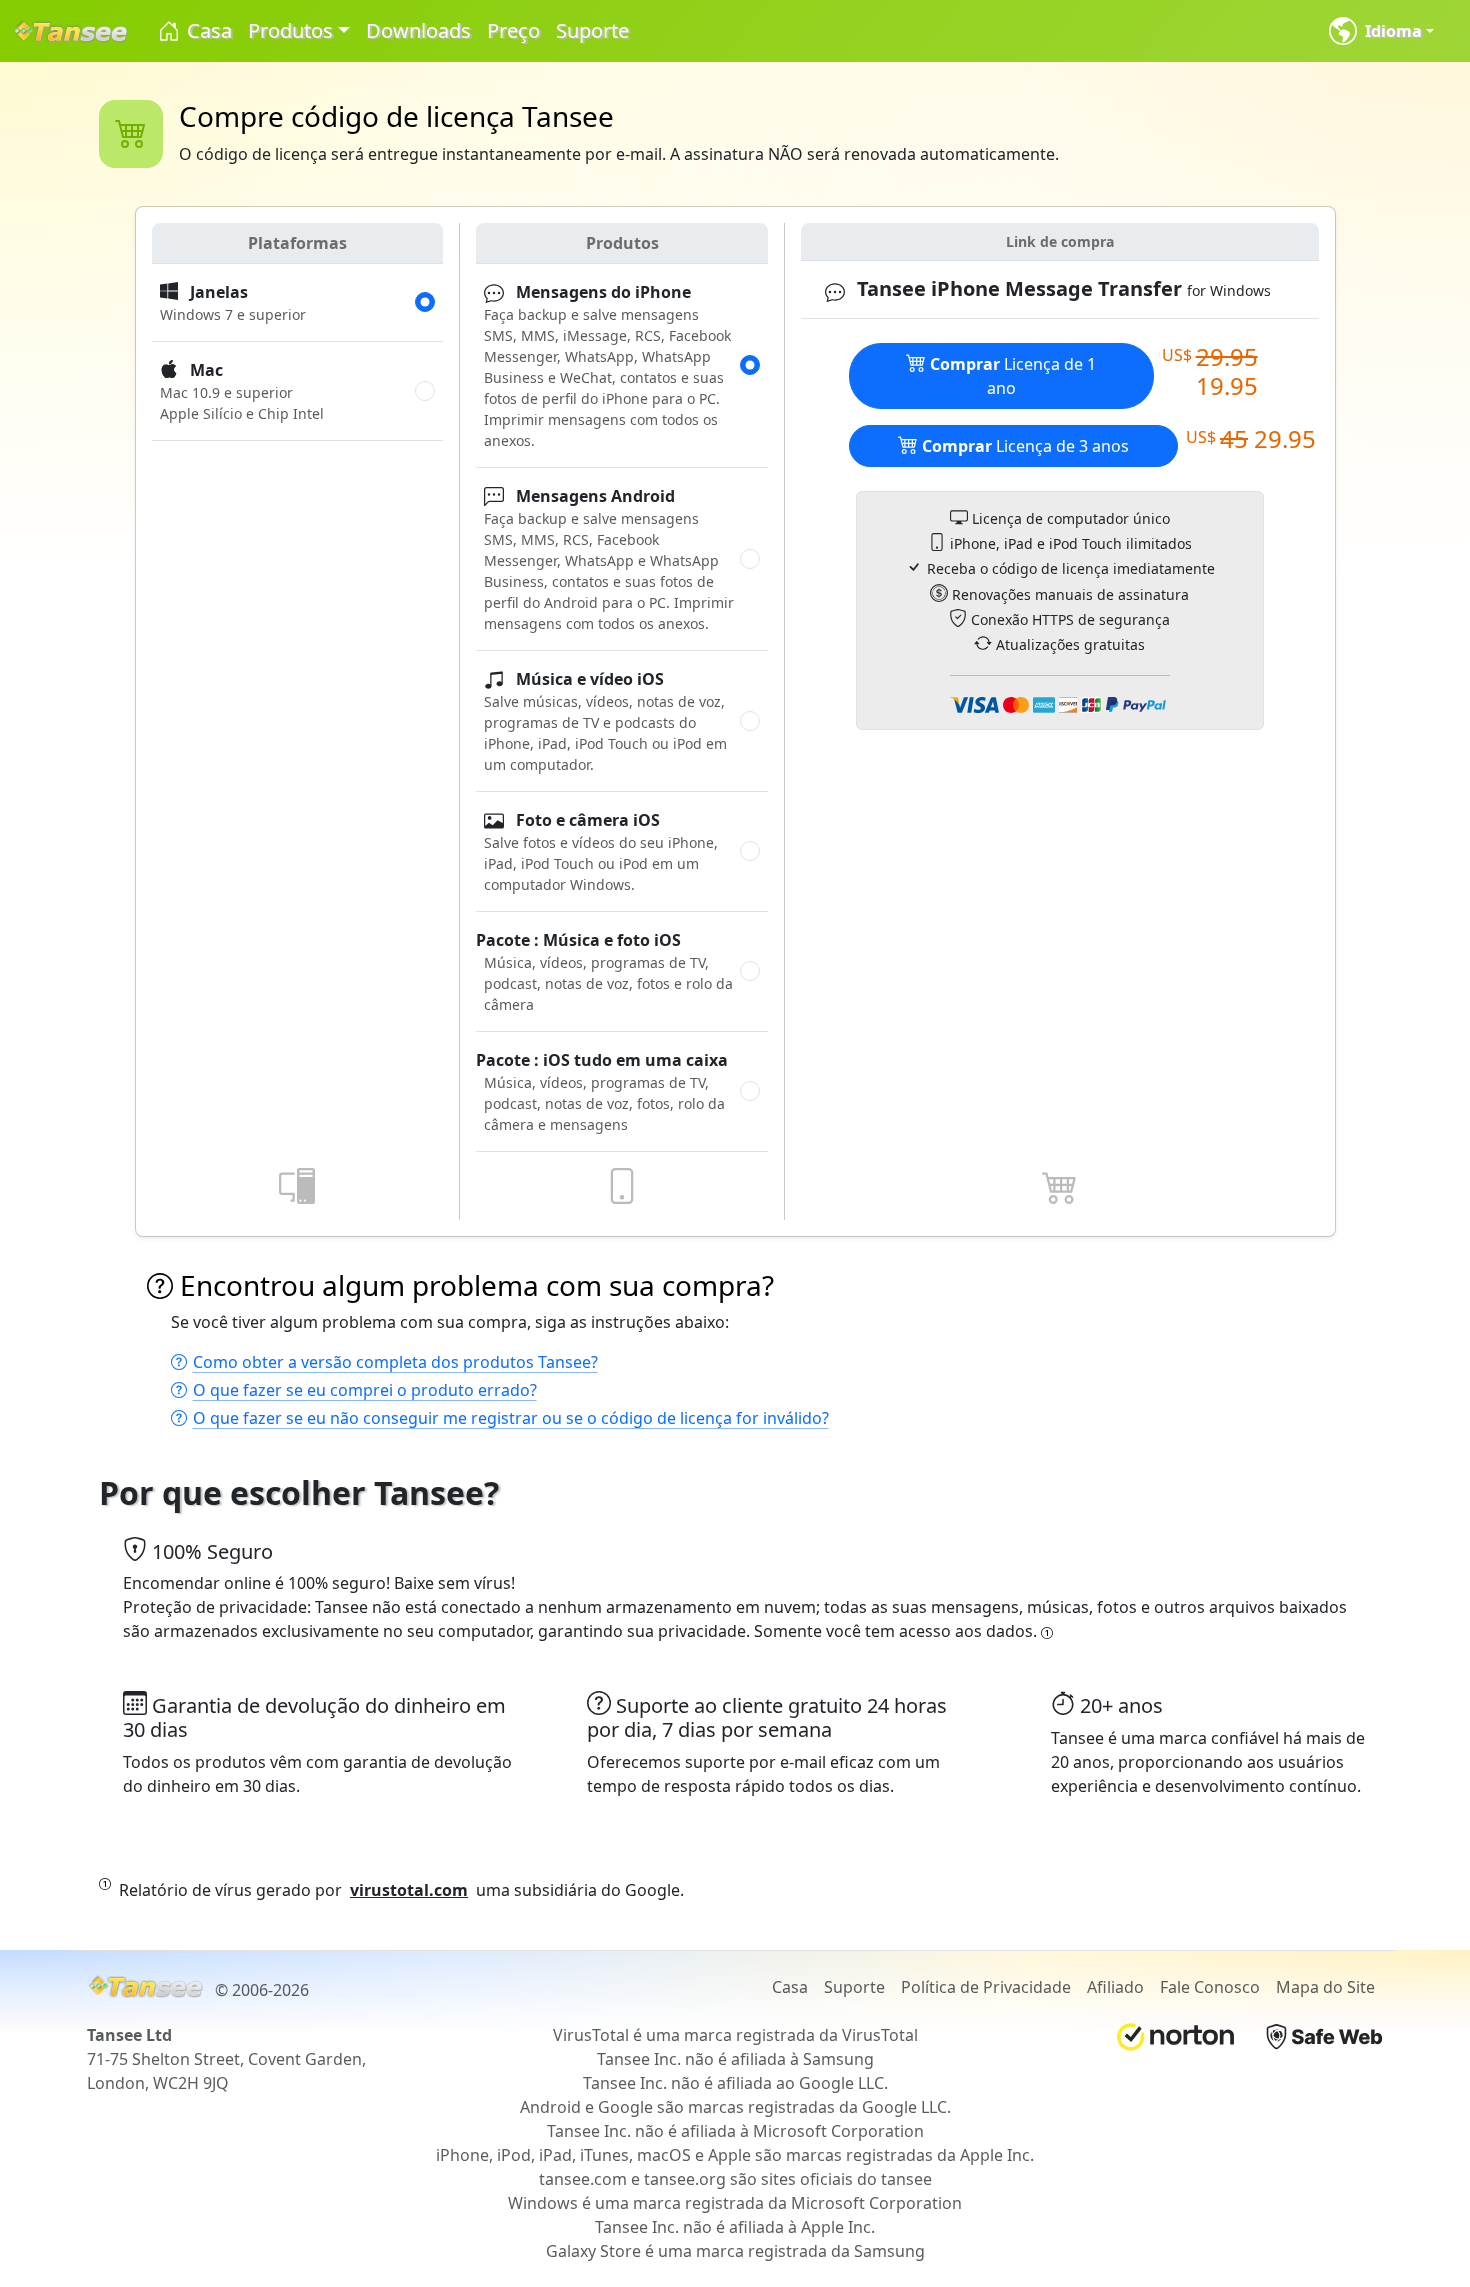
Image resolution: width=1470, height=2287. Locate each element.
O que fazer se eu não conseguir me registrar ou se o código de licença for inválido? (511, 1418)
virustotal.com (409, 1890)
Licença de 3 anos (1025, 446)
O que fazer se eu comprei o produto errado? (365, 1390)
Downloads (418, 30)
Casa (207, 30)
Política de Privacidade (986, 1987)
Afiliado (1115, 1987)
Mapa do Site (1325, 1987)
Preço (513, 30)
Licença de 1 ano (1013, 376)
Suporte (592, 30)
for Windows (1064, 289)
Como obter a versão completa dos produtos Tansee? (395, 1362)
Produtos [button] (290, 30)
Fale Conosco (1210, 1987)
